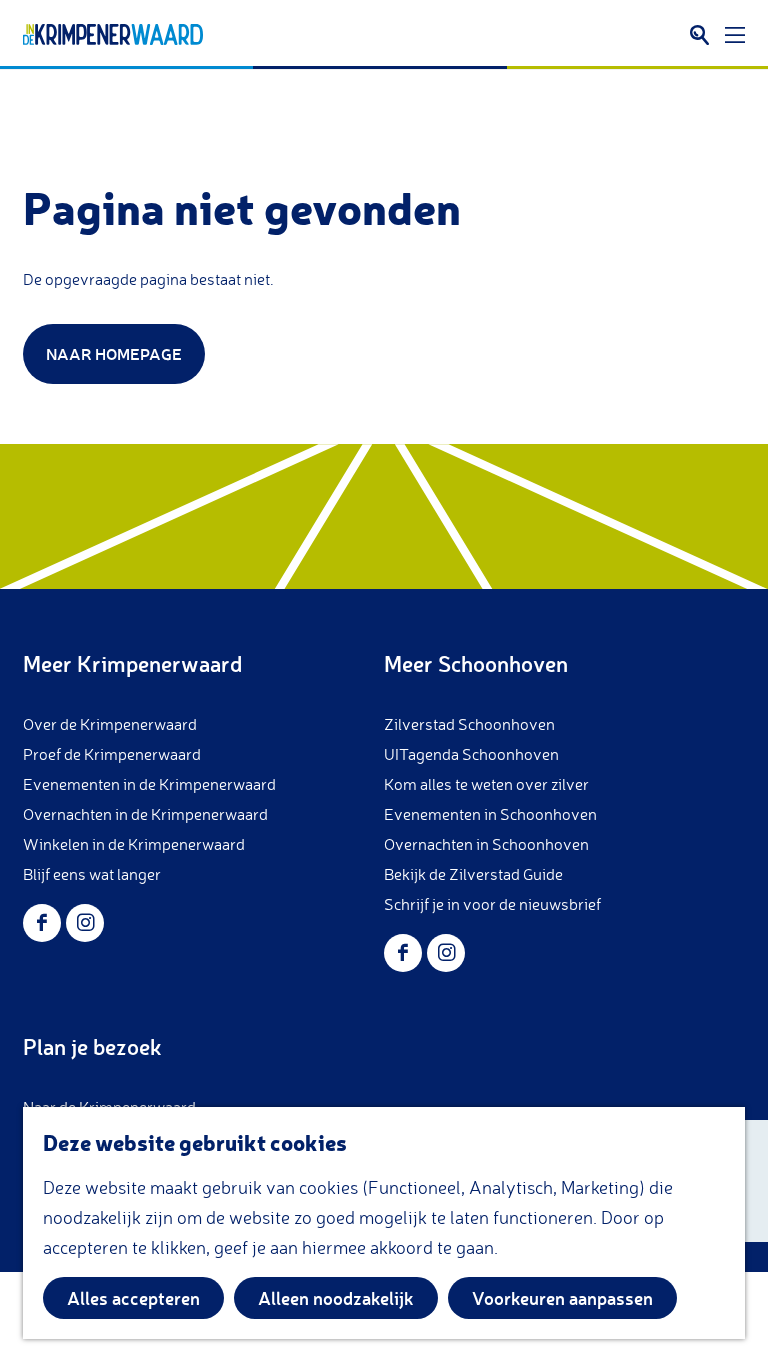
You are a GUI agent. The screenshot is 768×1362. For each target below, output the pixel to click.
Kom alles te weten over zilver (486, 784)
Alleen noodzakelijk (336, 1298)
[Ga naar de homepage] (113, 35)
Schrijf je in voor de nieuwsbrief (492, 904)
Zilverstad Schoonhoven (469, 724)
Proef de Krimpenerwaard (112, 754)
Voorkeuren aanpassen (562, 1298)
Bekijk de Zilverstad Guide (473, 874)
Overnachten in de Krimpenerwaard (145, 814)
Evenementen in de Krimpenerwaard (149, 784)
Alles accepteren (133, 1298)
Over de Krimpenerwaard (110, 724)
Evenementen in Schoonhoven (490, 814)
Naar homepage (114, 353)
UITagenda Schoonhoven (471, 754)
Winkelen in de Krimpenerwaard (134, 844)
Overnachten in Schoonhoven (486, 844)
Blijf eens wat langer (92, 874)
